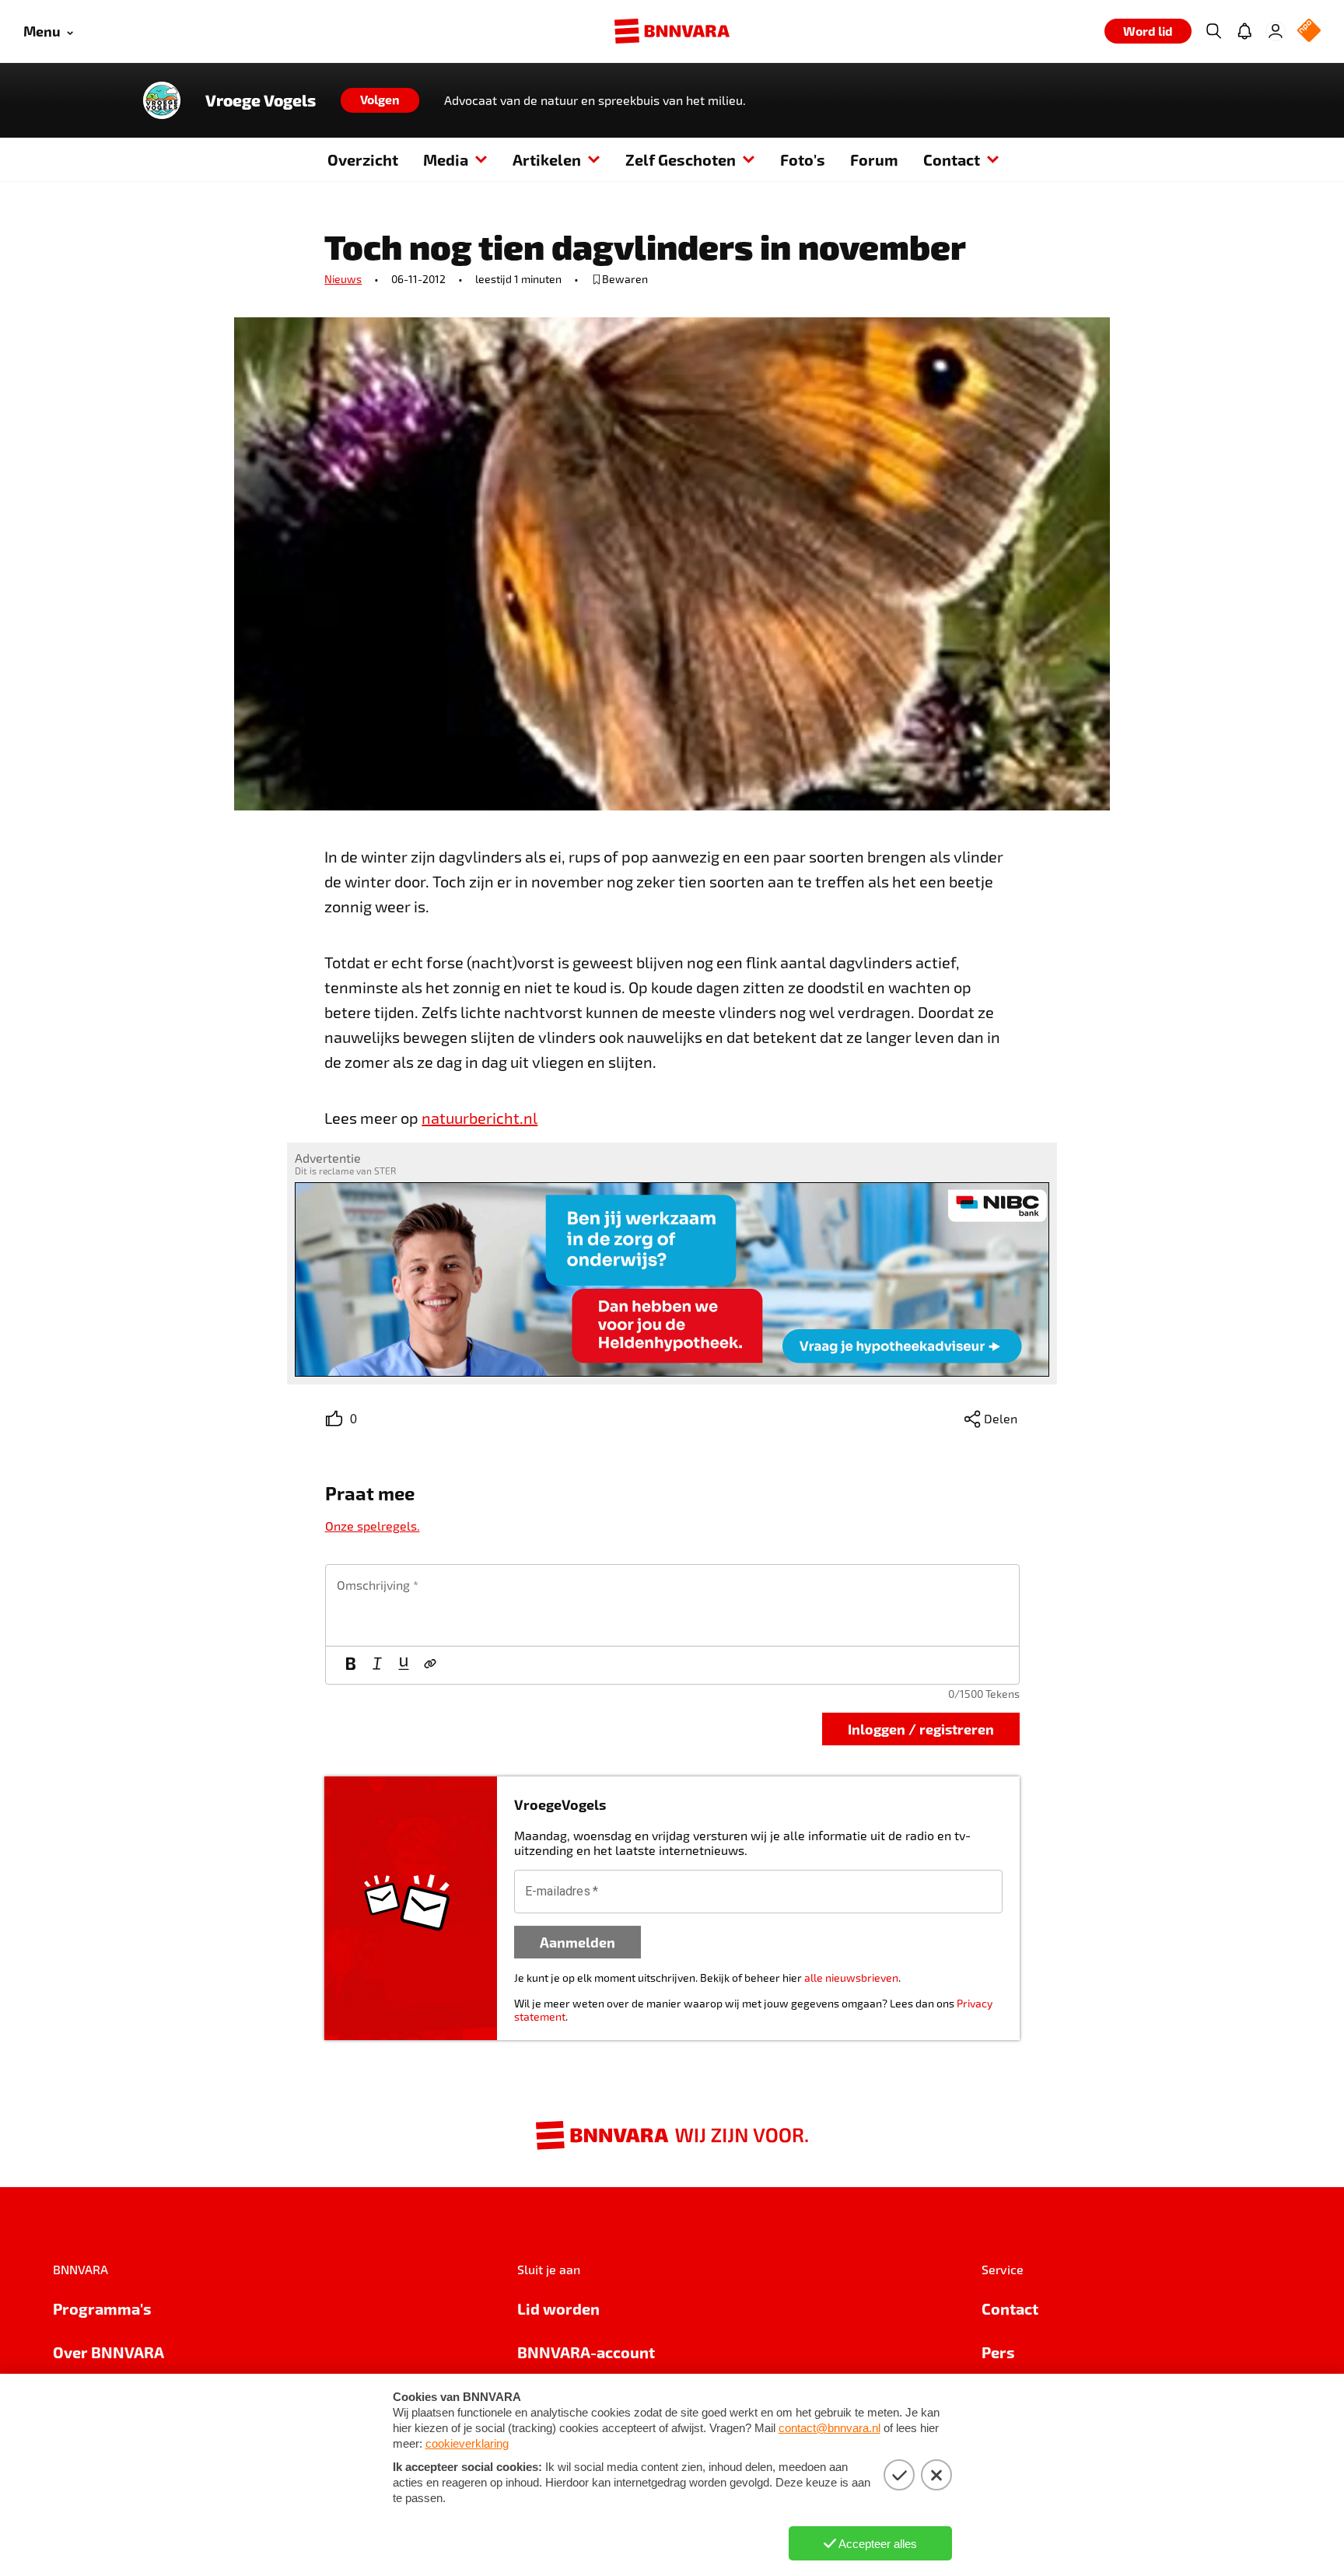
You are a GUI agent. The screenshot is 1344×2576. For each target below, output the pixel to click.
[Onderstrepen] (404, 1665)
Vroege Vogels (261, 100)
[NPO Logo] (1309, 31)
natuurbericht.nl (479, 1118)
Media (446, 159)
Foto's (803, 159)
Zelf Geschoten (681, 159)
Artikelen (547, 159)
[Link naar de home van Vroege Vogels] (162, 100)
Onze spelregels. (373, 1526)
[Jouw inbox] (1244, 31)
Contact (952, 159)
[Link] (430, 1665)
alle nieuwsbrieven (851, 1977)
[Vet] (351, 1665)
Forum (874, 159)
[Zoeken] (1213, 31)
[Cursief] (377, 1665)
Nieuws (343, 279)
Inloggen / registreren (921, 1729)
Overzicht (363, 159)
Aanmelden (577, 1942)
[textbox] (672, 1605)
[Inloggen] (1276, 31)
